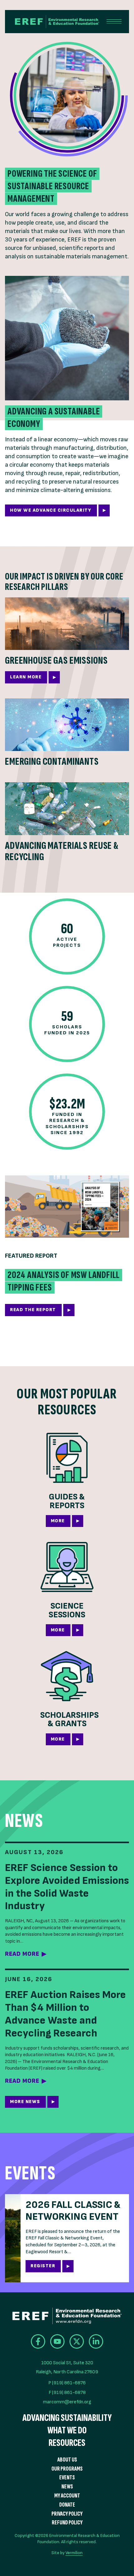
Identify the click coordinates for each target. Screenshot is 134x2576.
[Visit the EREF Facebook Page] (38, 2341)
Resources (67, 2443)
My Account (67, 2496)
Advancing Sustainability (67, 2418)
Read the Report (33, 1310)
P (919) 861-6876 (67, 2383)
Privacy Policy (67, 2514)
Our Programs (67, 2469)
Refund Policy (67, 2523)
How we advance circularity (51, 510)
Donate (67, 2505)
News (67, 2487)
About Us (67, 2460)
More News (25, 2102)
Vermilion (74, 2553)
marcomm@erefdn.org (67, 2402)
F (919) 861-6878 (67, 2393)
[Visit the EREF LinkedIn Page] (96, 2341)
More (58, 1521)
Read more (22, 1954)
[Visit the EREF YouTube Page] (57, 2341)
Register (43, 2266)
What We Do (67, 2431)
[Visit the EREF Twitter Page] (77, 2341)
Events (67, 2478)
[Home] (52, 22)
